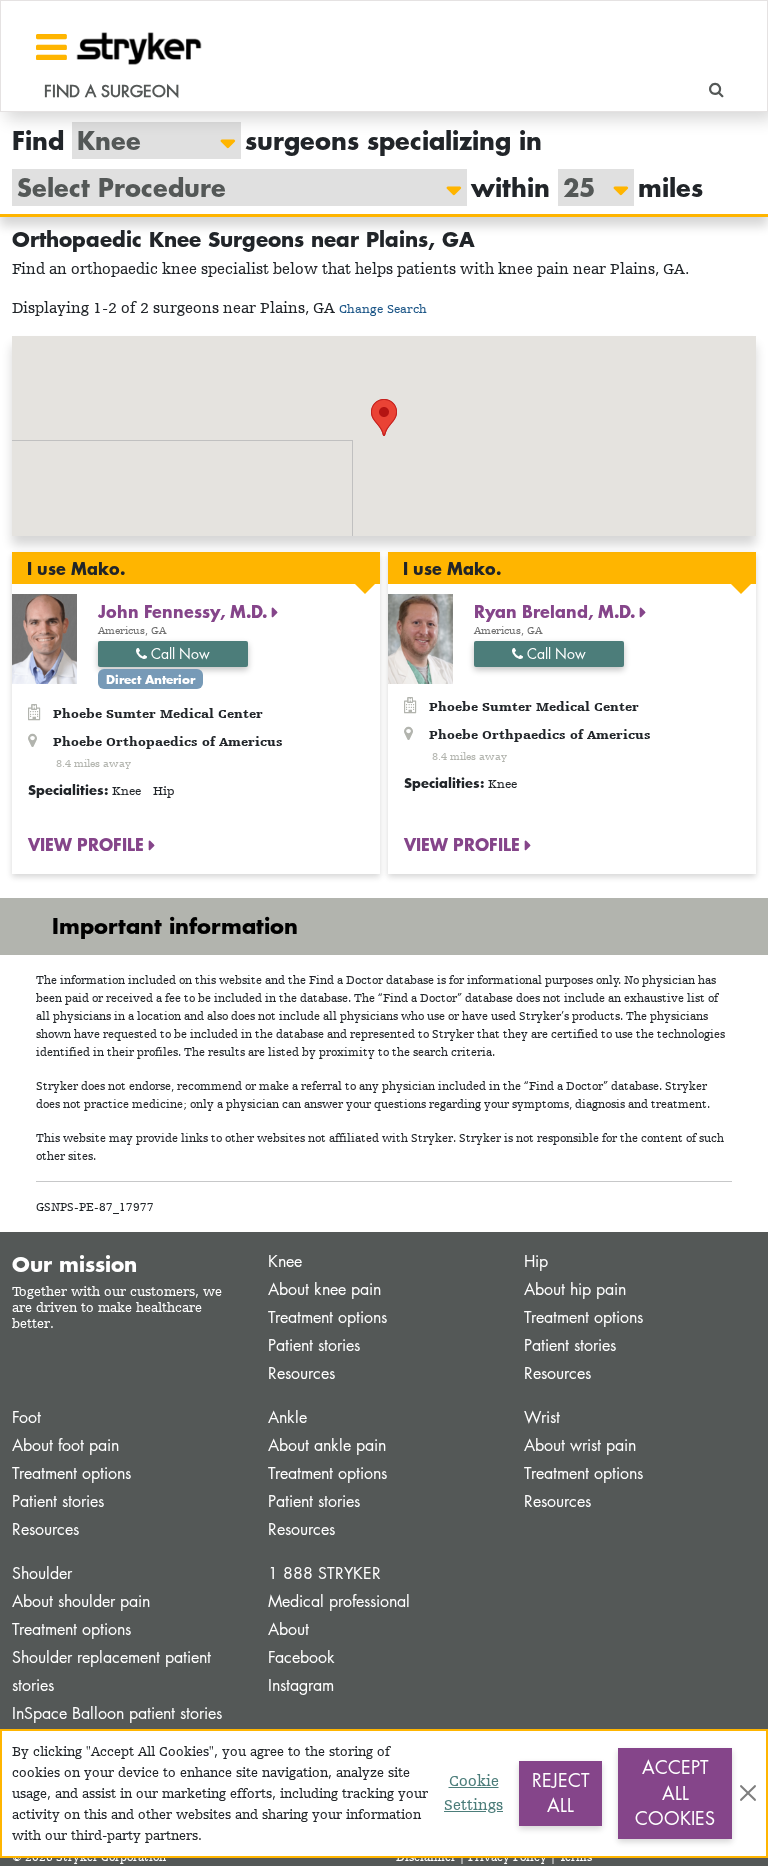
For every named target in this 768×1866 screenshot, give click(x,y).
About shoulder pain (81, 1601)
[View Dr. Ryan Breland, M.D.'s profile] (420, 637)
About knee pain (324, 1289)
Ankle (287, 1417)
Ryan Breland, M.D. (557, 611)
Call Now (178, 653)
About (288, 1629)
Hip (536, 1261)
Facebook (301, 1657)
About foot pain (65, 1445)
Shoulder (42, 1573)
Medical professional (339, 1601)
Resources (301, 1373)
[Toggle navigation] (51, 47)
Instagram (301, 1685)
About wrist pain (580, 1445)
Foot (26, 1417)
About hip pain (575, 1289)
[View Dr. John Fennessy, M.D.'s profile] (44, 637)
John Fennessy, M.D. (185, 611)
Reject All (560, 1793)
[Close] (748, 1793)
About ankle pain (327, 1445)
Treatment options (327, 1317)
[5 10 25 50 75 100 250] (586, 187)
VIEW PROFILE (88, 844)
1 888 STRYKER (324, 1573)
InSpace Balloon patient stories (117, 1713)
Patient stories (314, 1345)
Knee (285, 1261)
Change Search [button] (383, 308)
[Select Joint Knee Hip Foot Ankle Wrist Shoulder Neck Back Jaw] (146, 140)
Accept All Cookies (675, 1792)
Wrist (542, 1417)
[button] (384, 417)
